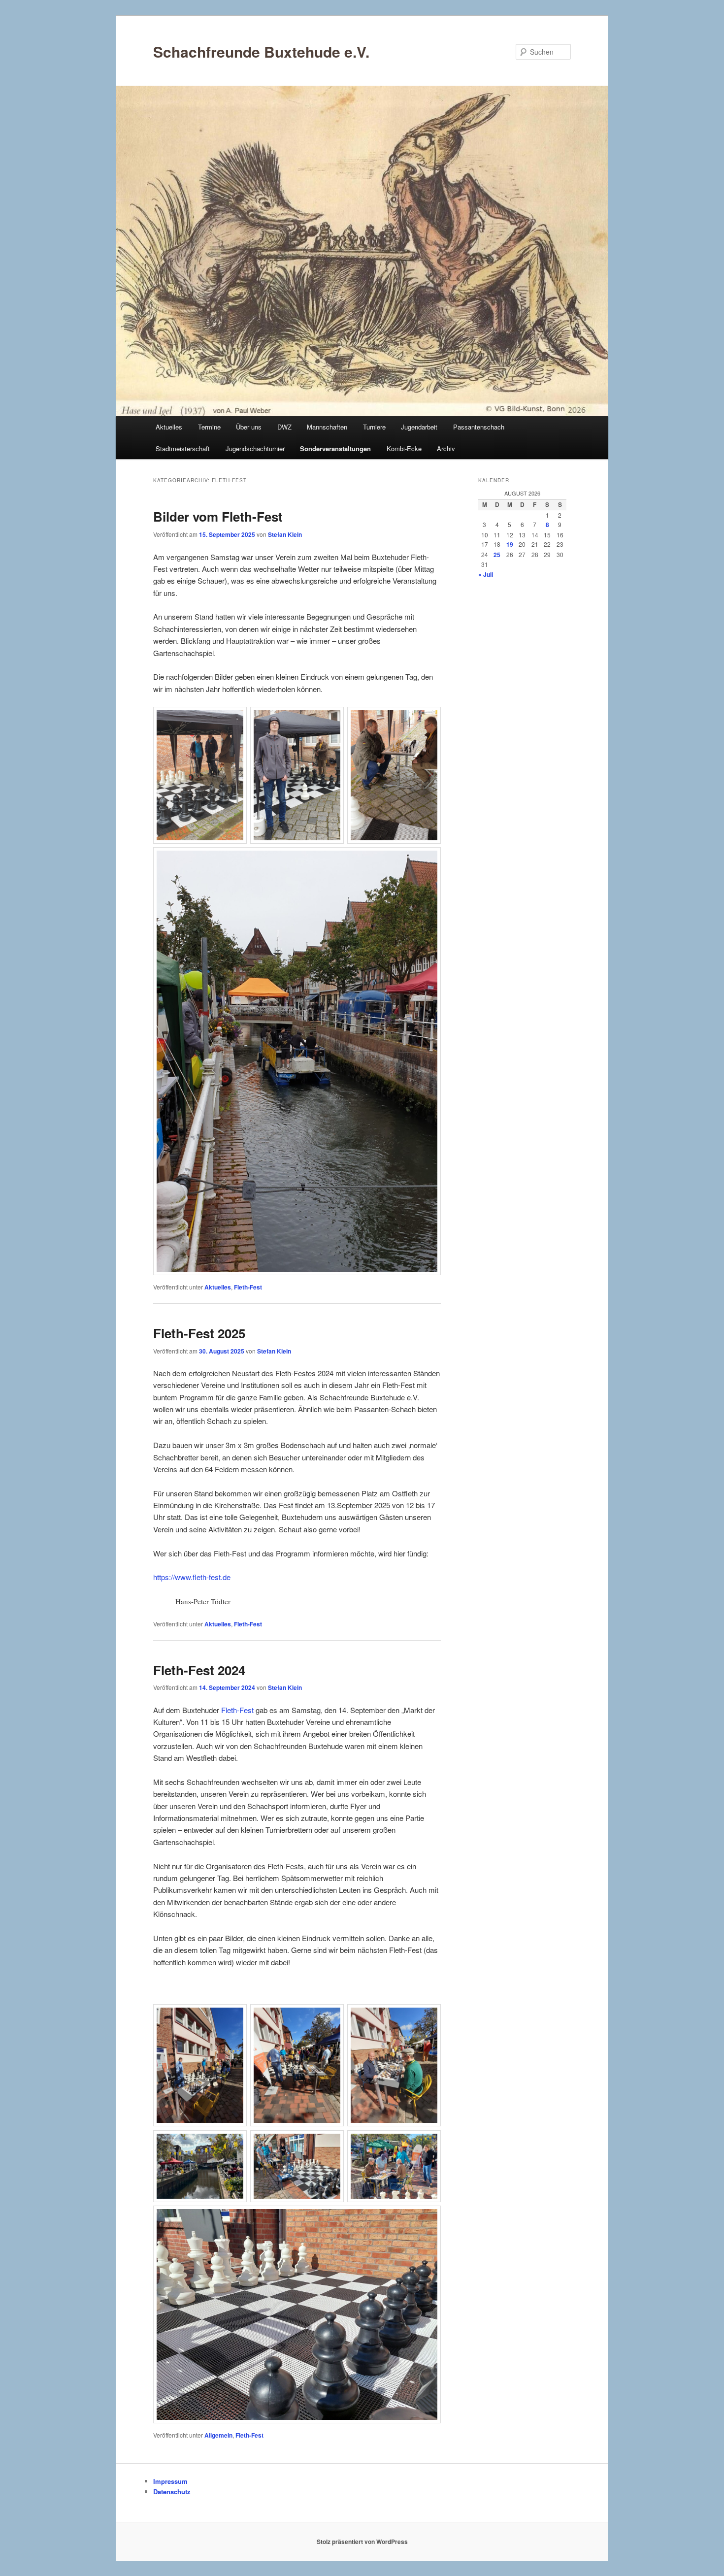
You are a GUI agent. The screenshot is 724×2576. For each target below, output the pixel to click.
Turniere (374, 427)
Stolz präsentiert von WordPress (362, 2542)
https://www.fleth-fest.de (192, 1577)
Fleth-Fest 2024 (199, 1670)
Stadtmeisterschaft (183, 448)
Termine (209, 427)
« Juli (486, 574)
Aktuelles (169, 427)
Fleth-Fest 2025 (199, 1333)
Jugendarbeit (419, 427)
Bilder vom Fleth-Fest (218, 516)
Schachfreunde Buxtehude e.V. (261, 51)
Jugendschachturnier (255, 448)
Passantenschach (479, 427)
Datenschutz (172, 2492)
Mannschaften (327, 427)
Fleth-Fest (248, 1287)
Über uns (249, 427)
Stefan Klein (285, 534)
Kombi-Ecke (404, 448)
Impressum (170, 2481)
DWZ (284, 427)
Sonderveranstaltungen (335, 448)
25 (497, 555)
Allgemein (218, 2435)
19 (510, 544)
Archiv (446, 448)
